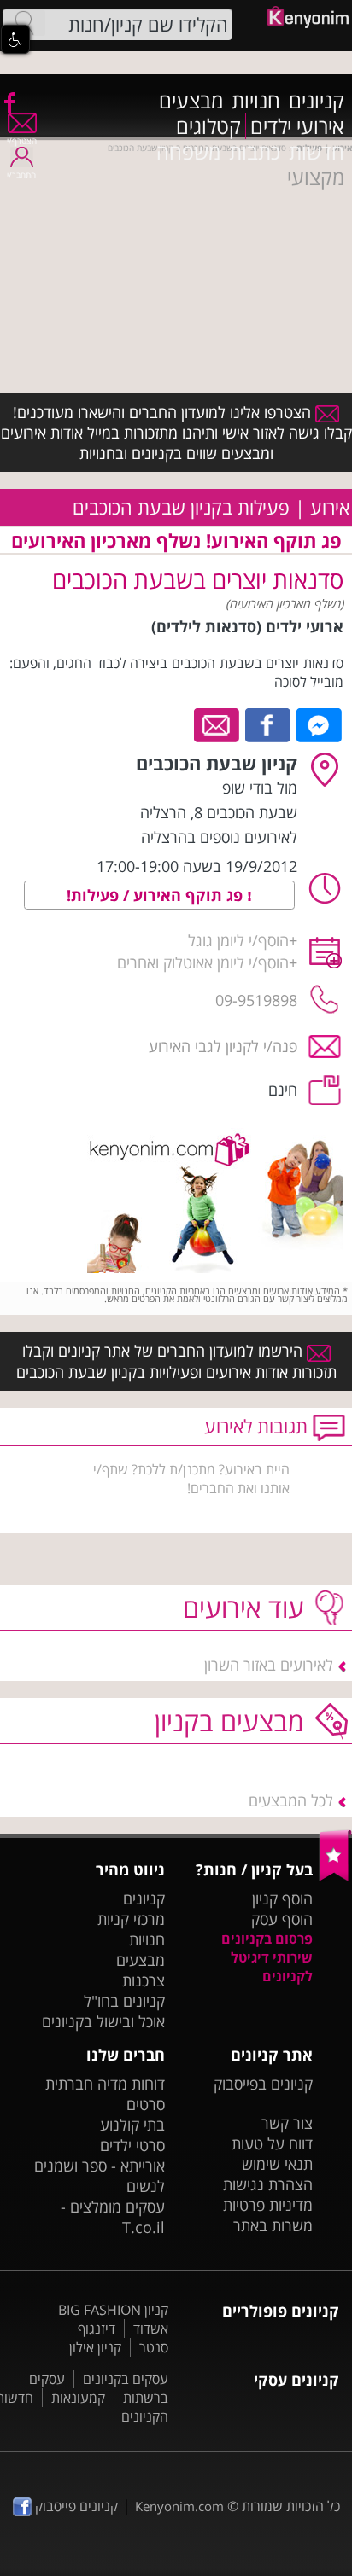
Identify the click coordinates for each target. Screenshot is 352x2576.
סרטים (146, 2104)
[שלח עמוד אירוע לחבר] (217, 724)
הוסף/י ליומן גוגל (238, 940)
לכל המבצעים (291, 1800)
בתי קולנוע (132, 2125)
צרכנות (144, 1980)
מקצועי (316, 177)
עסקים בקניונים (126, 2379)
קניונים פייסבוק (75, 2506)
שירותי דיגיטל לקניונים (272, 1967)
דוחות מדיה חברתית (105, 2084)
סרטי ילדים (132, 2145)
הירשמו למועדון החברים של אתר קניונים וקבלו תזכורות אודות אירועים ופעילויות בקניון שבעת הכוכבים (176, 1361)
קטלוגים (208, 126)
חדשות (317, 152)
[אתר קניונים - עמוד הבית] (335, 1877)
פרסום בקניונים (267, 1939)
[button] (15, 39)
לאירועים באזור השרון (269, 1665)
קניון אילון (95, 2347)
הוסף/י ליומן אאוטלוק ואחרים (203, 962)
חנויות (256, 101)
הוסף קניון (282, 1899)
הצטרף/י (22, 141)
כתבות (255, 152)
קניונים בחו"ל (124, 2001)
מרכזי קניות (131, 1919)
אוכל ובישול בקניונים (103, 2021)
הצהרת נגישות (268, 2184)
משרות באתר (273, 2225)
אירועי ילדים (297, 126)
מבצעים (191, 101)
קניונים (317, 101)
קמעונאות (78, 2398)
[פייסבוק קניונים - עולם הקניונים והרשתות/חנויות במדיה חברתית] (9, 102)
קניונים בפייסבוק (263, 2084)
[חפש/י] (24, 23)
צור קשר (287, 2123)
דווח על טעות (272, 2143)
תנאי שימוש (277, 2164)
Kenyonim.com (179, 2506)
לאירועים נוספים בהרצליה (219, 837)
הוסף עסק (282, 1919)
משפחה (188, 152)
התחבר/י (21, 175)
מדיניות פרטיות (268, 2205)
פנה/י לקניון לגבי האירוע (223, 1046)
